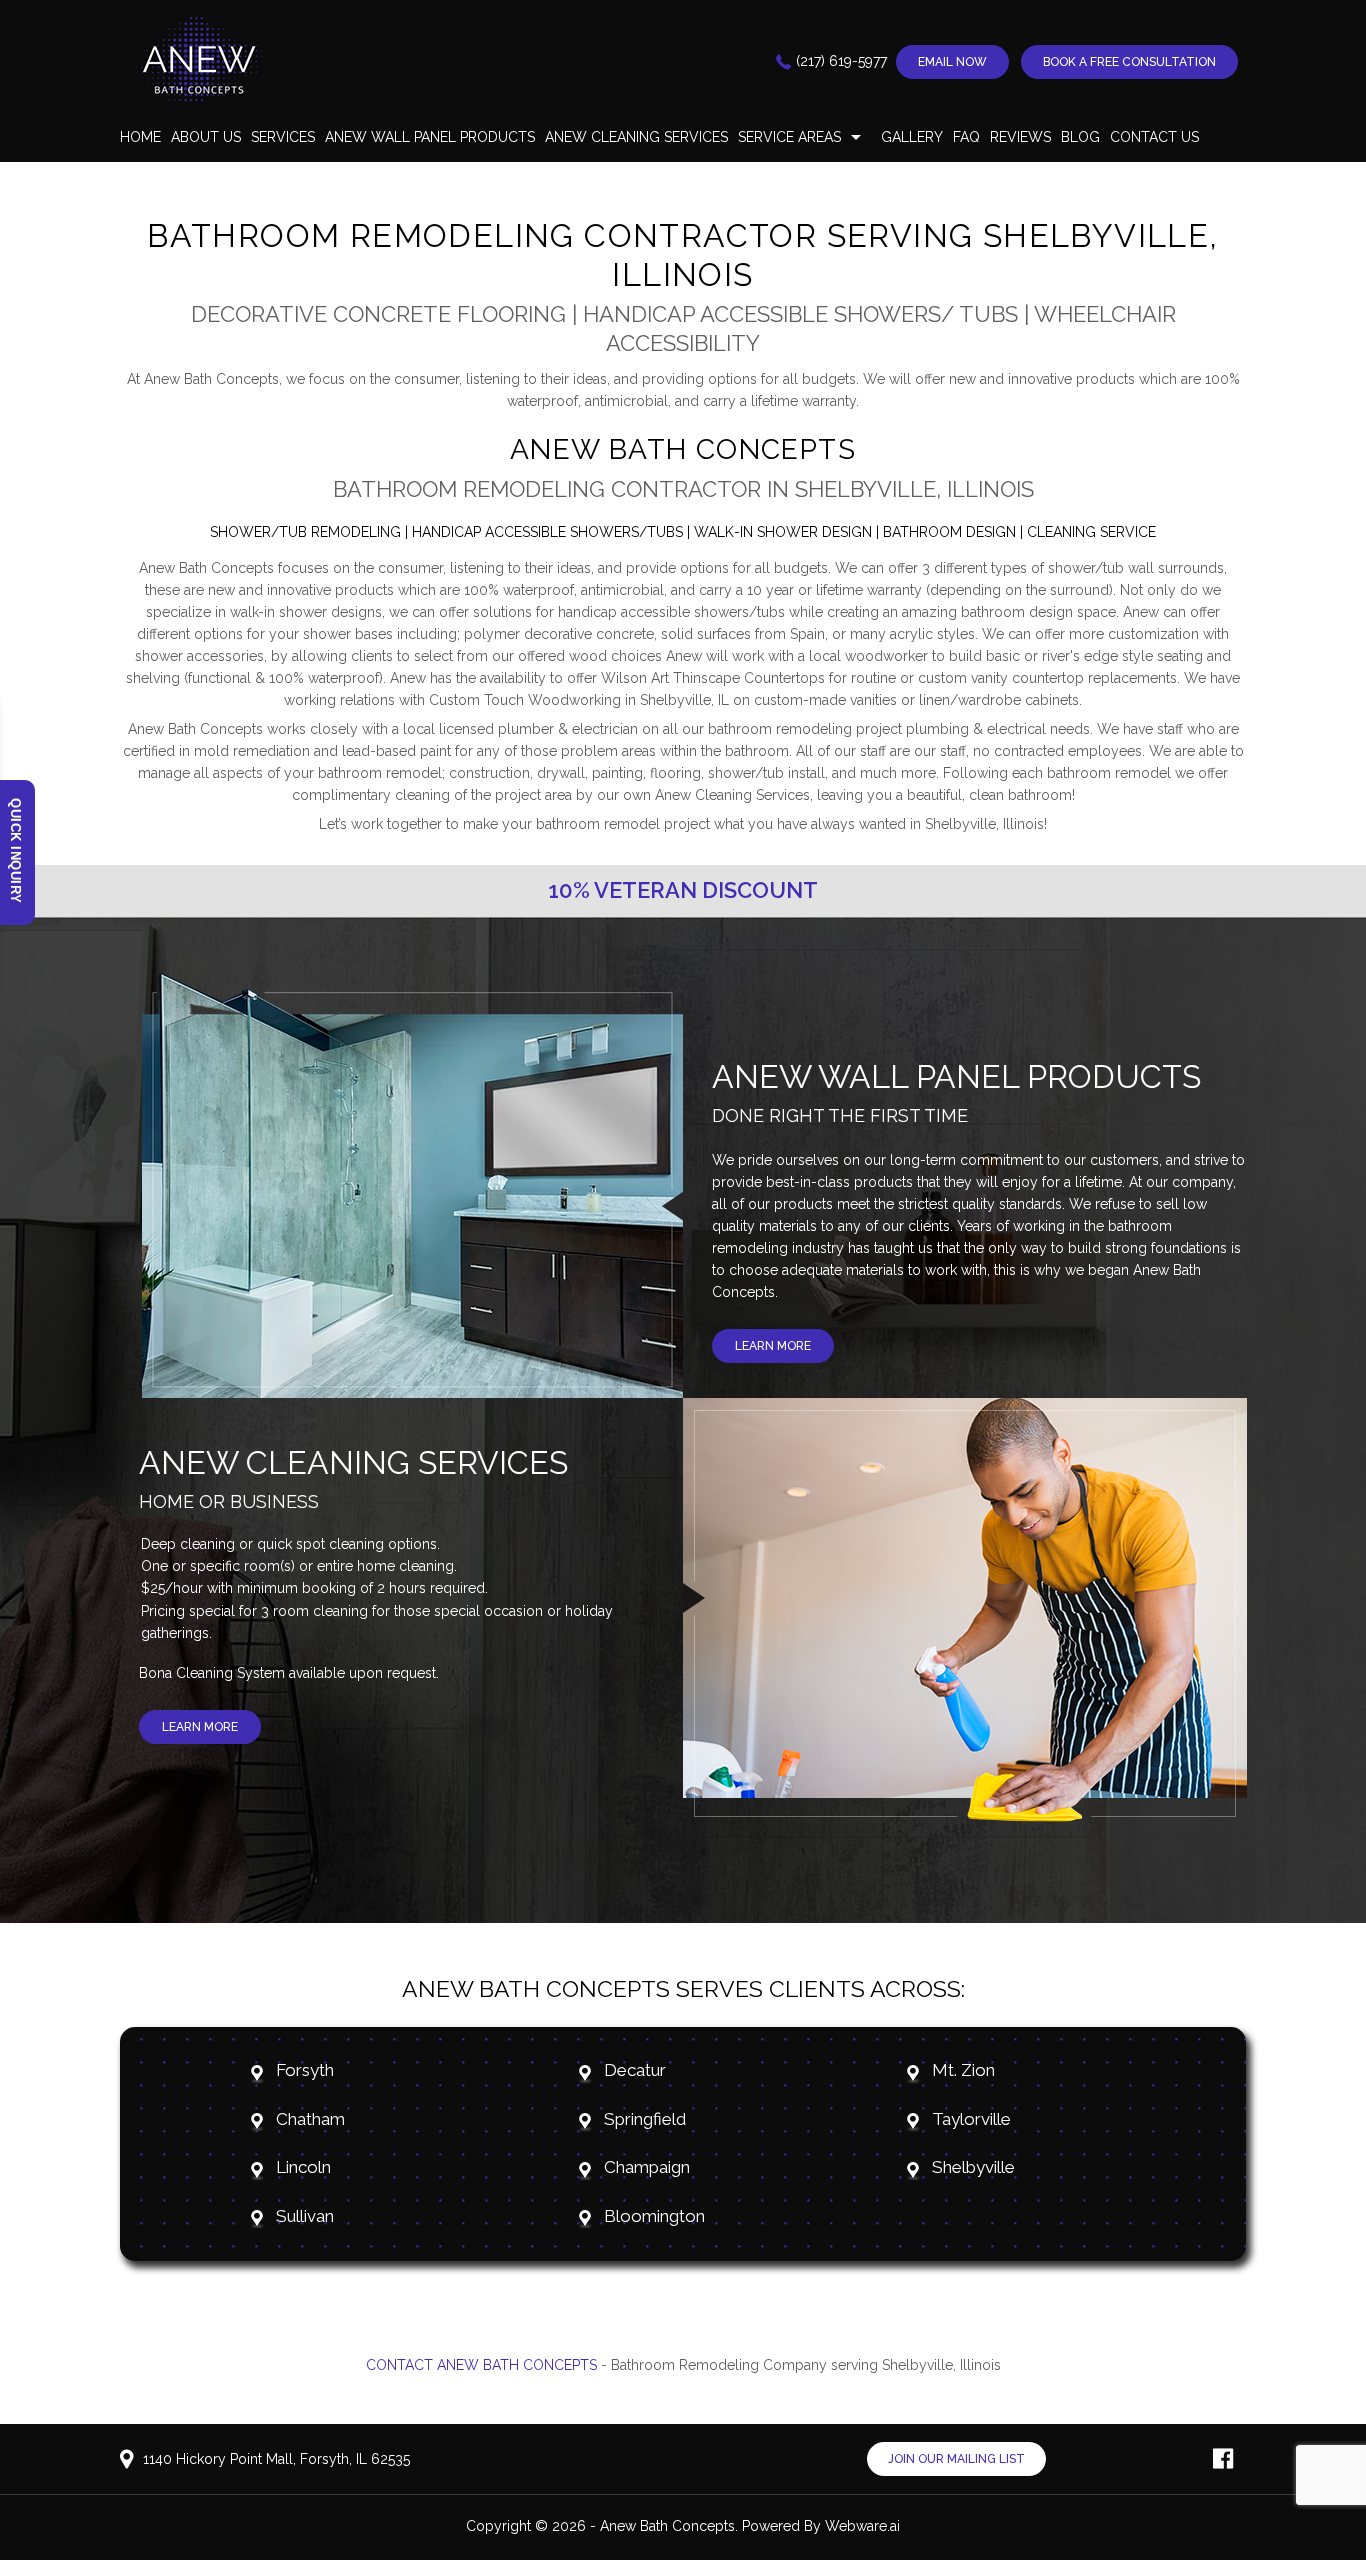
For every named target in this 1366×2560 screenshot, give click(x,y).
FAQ (966, 137)
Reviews (1020, 137)
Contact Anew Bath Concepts (481, 2365)
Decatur (635, 2070)
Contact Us (1154, 137)
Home (140, 137)
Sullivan (305, 2216)
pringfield (650, 2119)
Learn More (773, 1346)
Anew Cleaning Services (636, 137)
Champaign (647, 2167)
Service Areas (789, 137)
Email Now (952, 62)
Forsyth (305, 2070)
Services (283, 137)
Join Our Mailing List (956, 2459)
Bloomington (654, 2216)
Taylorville (971, 2119)
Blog (1080, 137)
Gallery (912, 137)
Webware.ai (862, 2526)
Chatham (312, 2119)
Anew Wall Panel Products (430, 137)
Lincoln (305, 2167)
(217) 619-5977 (841, 61)
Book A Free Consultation (1129, 62)
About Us (206, 137)
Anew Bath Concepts (667, 2526)
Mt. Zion (963, 2070)
